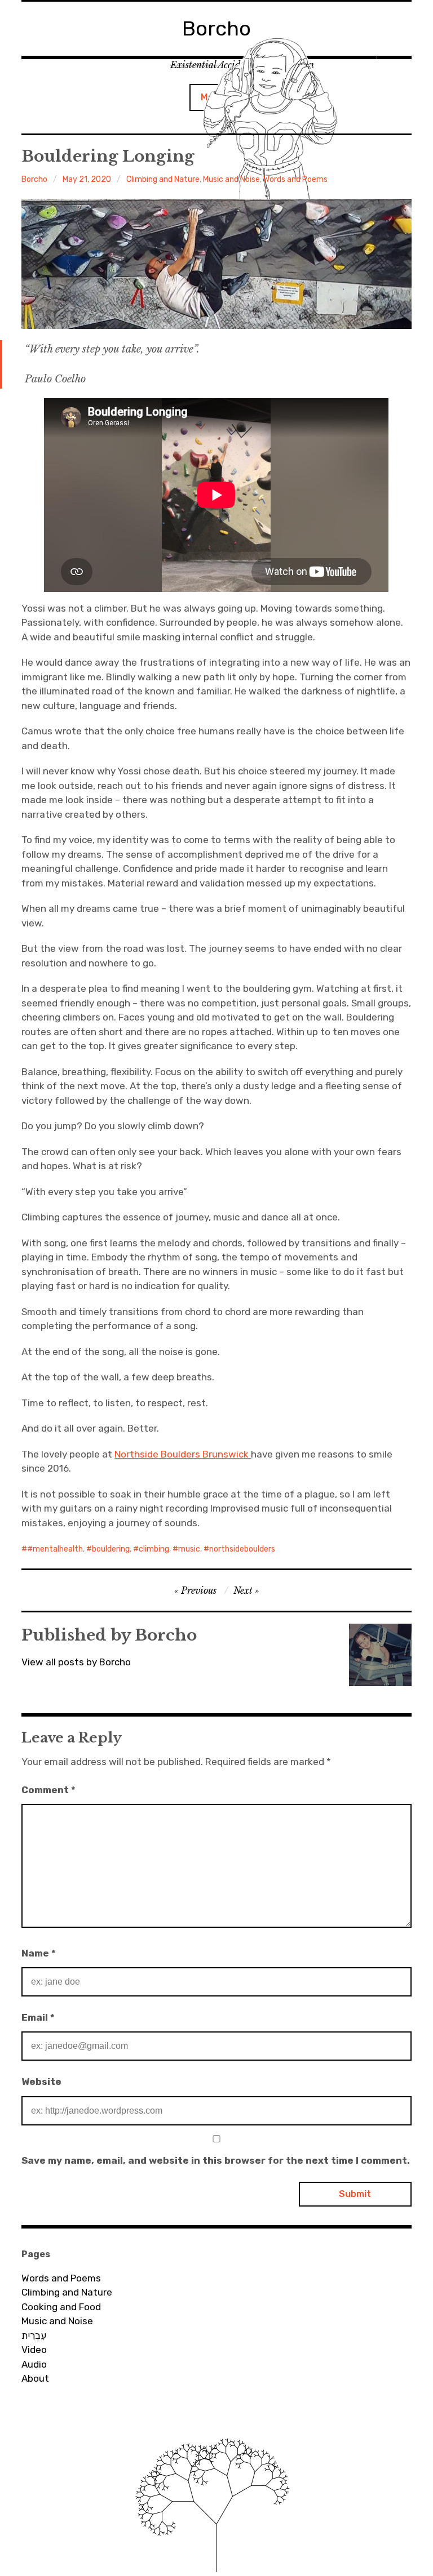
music (189, 1549)
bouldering (111, 1549)
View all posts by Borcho (76, 1662)
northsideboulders (242, 1549)
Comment (48, 1790)
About (35, 2378)
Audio (34, 2364)
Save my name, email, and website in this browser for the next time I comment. (216, 2160)
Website (41, 2082)
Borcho (34, 179)
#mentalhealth (55, 1549)
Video (34, 2350)
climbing (154, 1549)
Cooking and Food (61, 2307)
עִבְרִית (34, 2336)
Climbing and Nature (163, 179)
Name (39, 1953)
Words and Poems (295, 179)
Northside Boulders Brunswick (183, 1454)
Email (38, 2017)
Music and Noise (231, 179)
